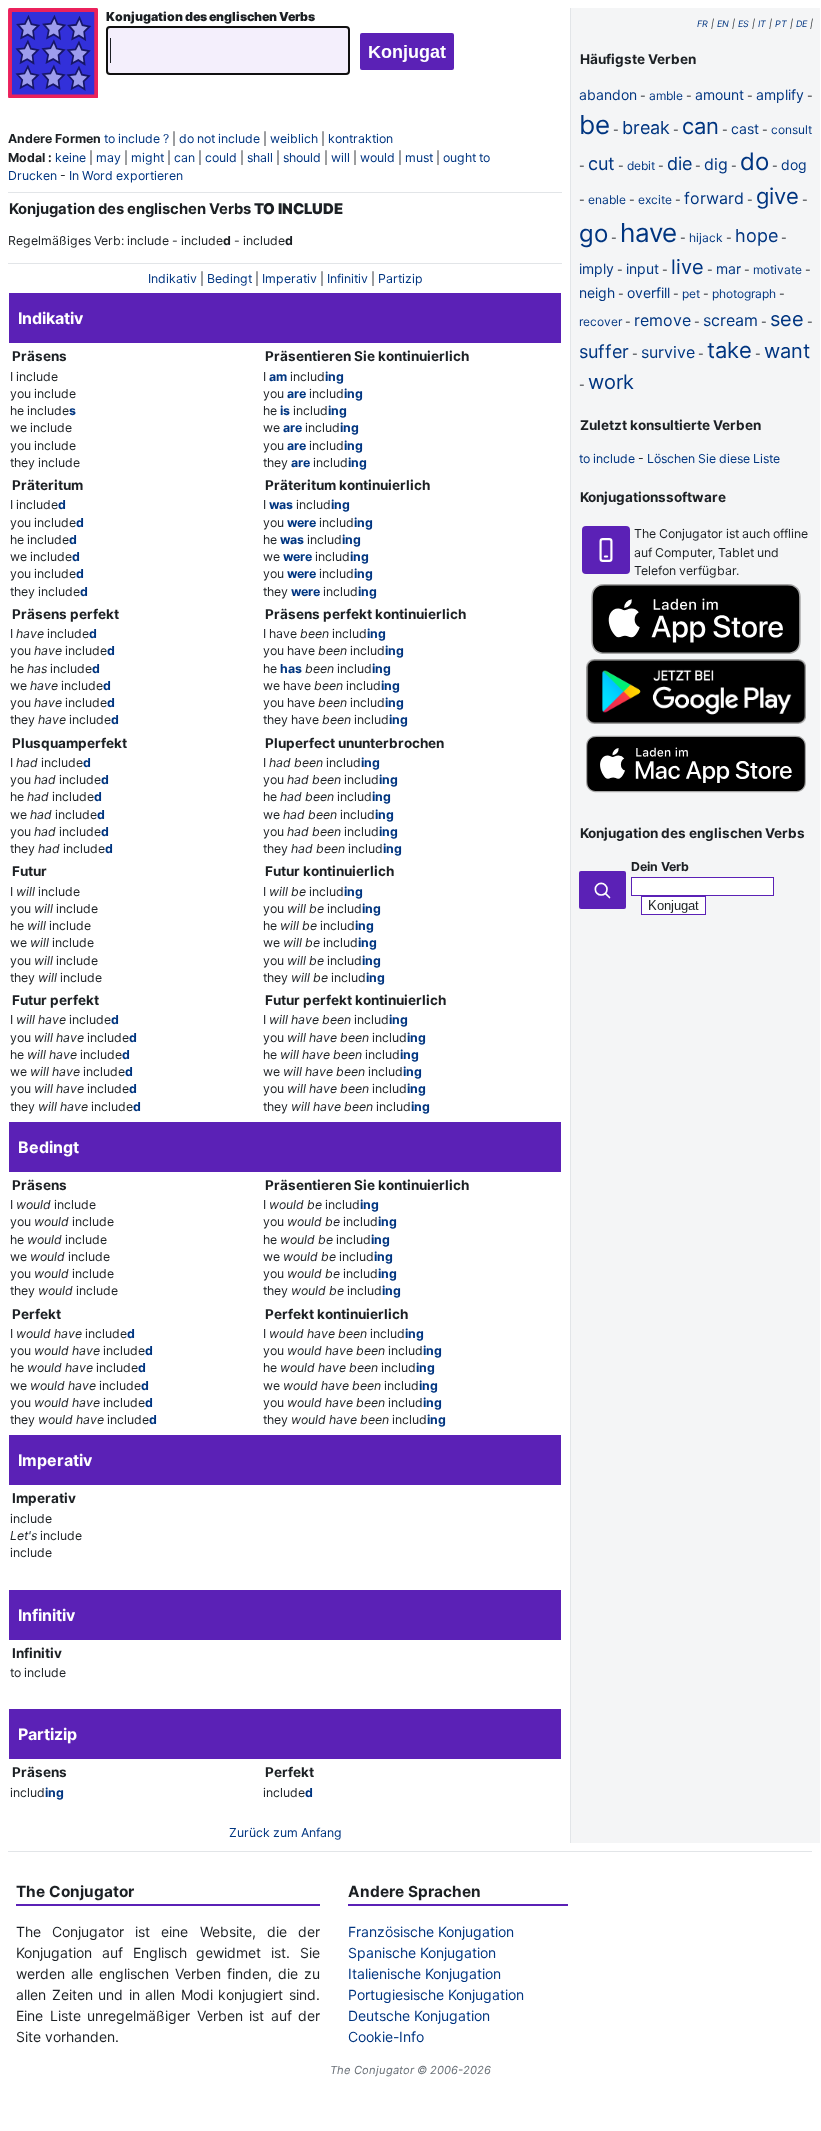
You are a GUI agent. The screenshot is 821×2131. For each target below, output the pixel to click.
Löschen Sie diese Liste (713, 458)
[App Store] (696, 649)
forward (714, 198)
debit (641, 165)
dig (716, 164)
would (377, 157)
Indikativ (172, 278)
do (754, 161)
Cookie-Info (386, 2036)
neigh (597, 292)
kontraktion (360, 138)
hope (756, 235)
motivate (777, 269)
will (340, 157)
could (221, 157)
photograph (744, 293)
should (302, 157)
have (648, 232)
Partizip (400, 278)
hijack (706, 237)
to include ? (136, 138)
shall (260, 157)
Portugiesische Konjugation (436, 1994)
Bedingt (229, 278)
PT (781, 23)
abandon (608, 94)
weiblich (294, 138)
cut (601, 163)
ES (743, 23)
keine (70, 157)
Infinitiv (347, 278)
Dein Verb (660, 866)
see (787, 319)
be (594, 124)
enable (607, 199)
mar (728, 268)
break (646, 127)
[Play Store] (696, 719)
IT (762, 23)
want (787, 351)
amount (719, 94)
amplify (780, 94)
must (419, 157)
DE (801, 23)
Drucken (32, 175)
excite (655, 199)
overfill (648, 292)
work (611, 382)
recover (600, 321)
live (687, 267)
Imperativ (289, 278)
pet (691, 293)
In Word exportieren (126, 175)
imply (596, 268)
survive (668, 352)
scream (730, 320)
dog (794, 164)
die (679, 163)
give (777, 196)
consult (791, 129)
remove (662, 320)
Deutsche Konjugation (419, 2015)
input (642, 268)
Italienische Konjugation (424, 1973)
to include (607, 458)
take (729, 350)
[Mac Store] (696, 794)
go (593, 233)
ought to (466, 157)
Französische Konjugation (431, 1931)
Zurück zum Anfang (285, 1832)
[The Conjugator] (53, 55)
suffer (604, 351)
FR (702, 23)
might (147, 157)
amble (666, 95)
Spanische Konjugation (422, 1952)
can (184, 157)
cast (745, 128)
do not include (219, 138)
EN (723, 23)
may (108, 157)
